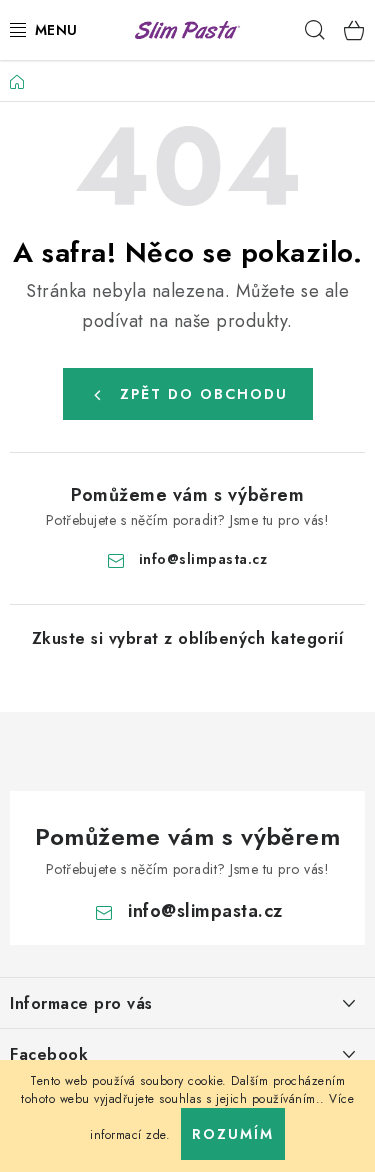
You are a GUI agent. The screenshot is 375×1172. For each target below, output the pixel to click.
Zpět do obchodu (204, 394)
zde (156, 1135)
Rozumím (233, 1134)
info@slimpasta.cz (203, 559)
